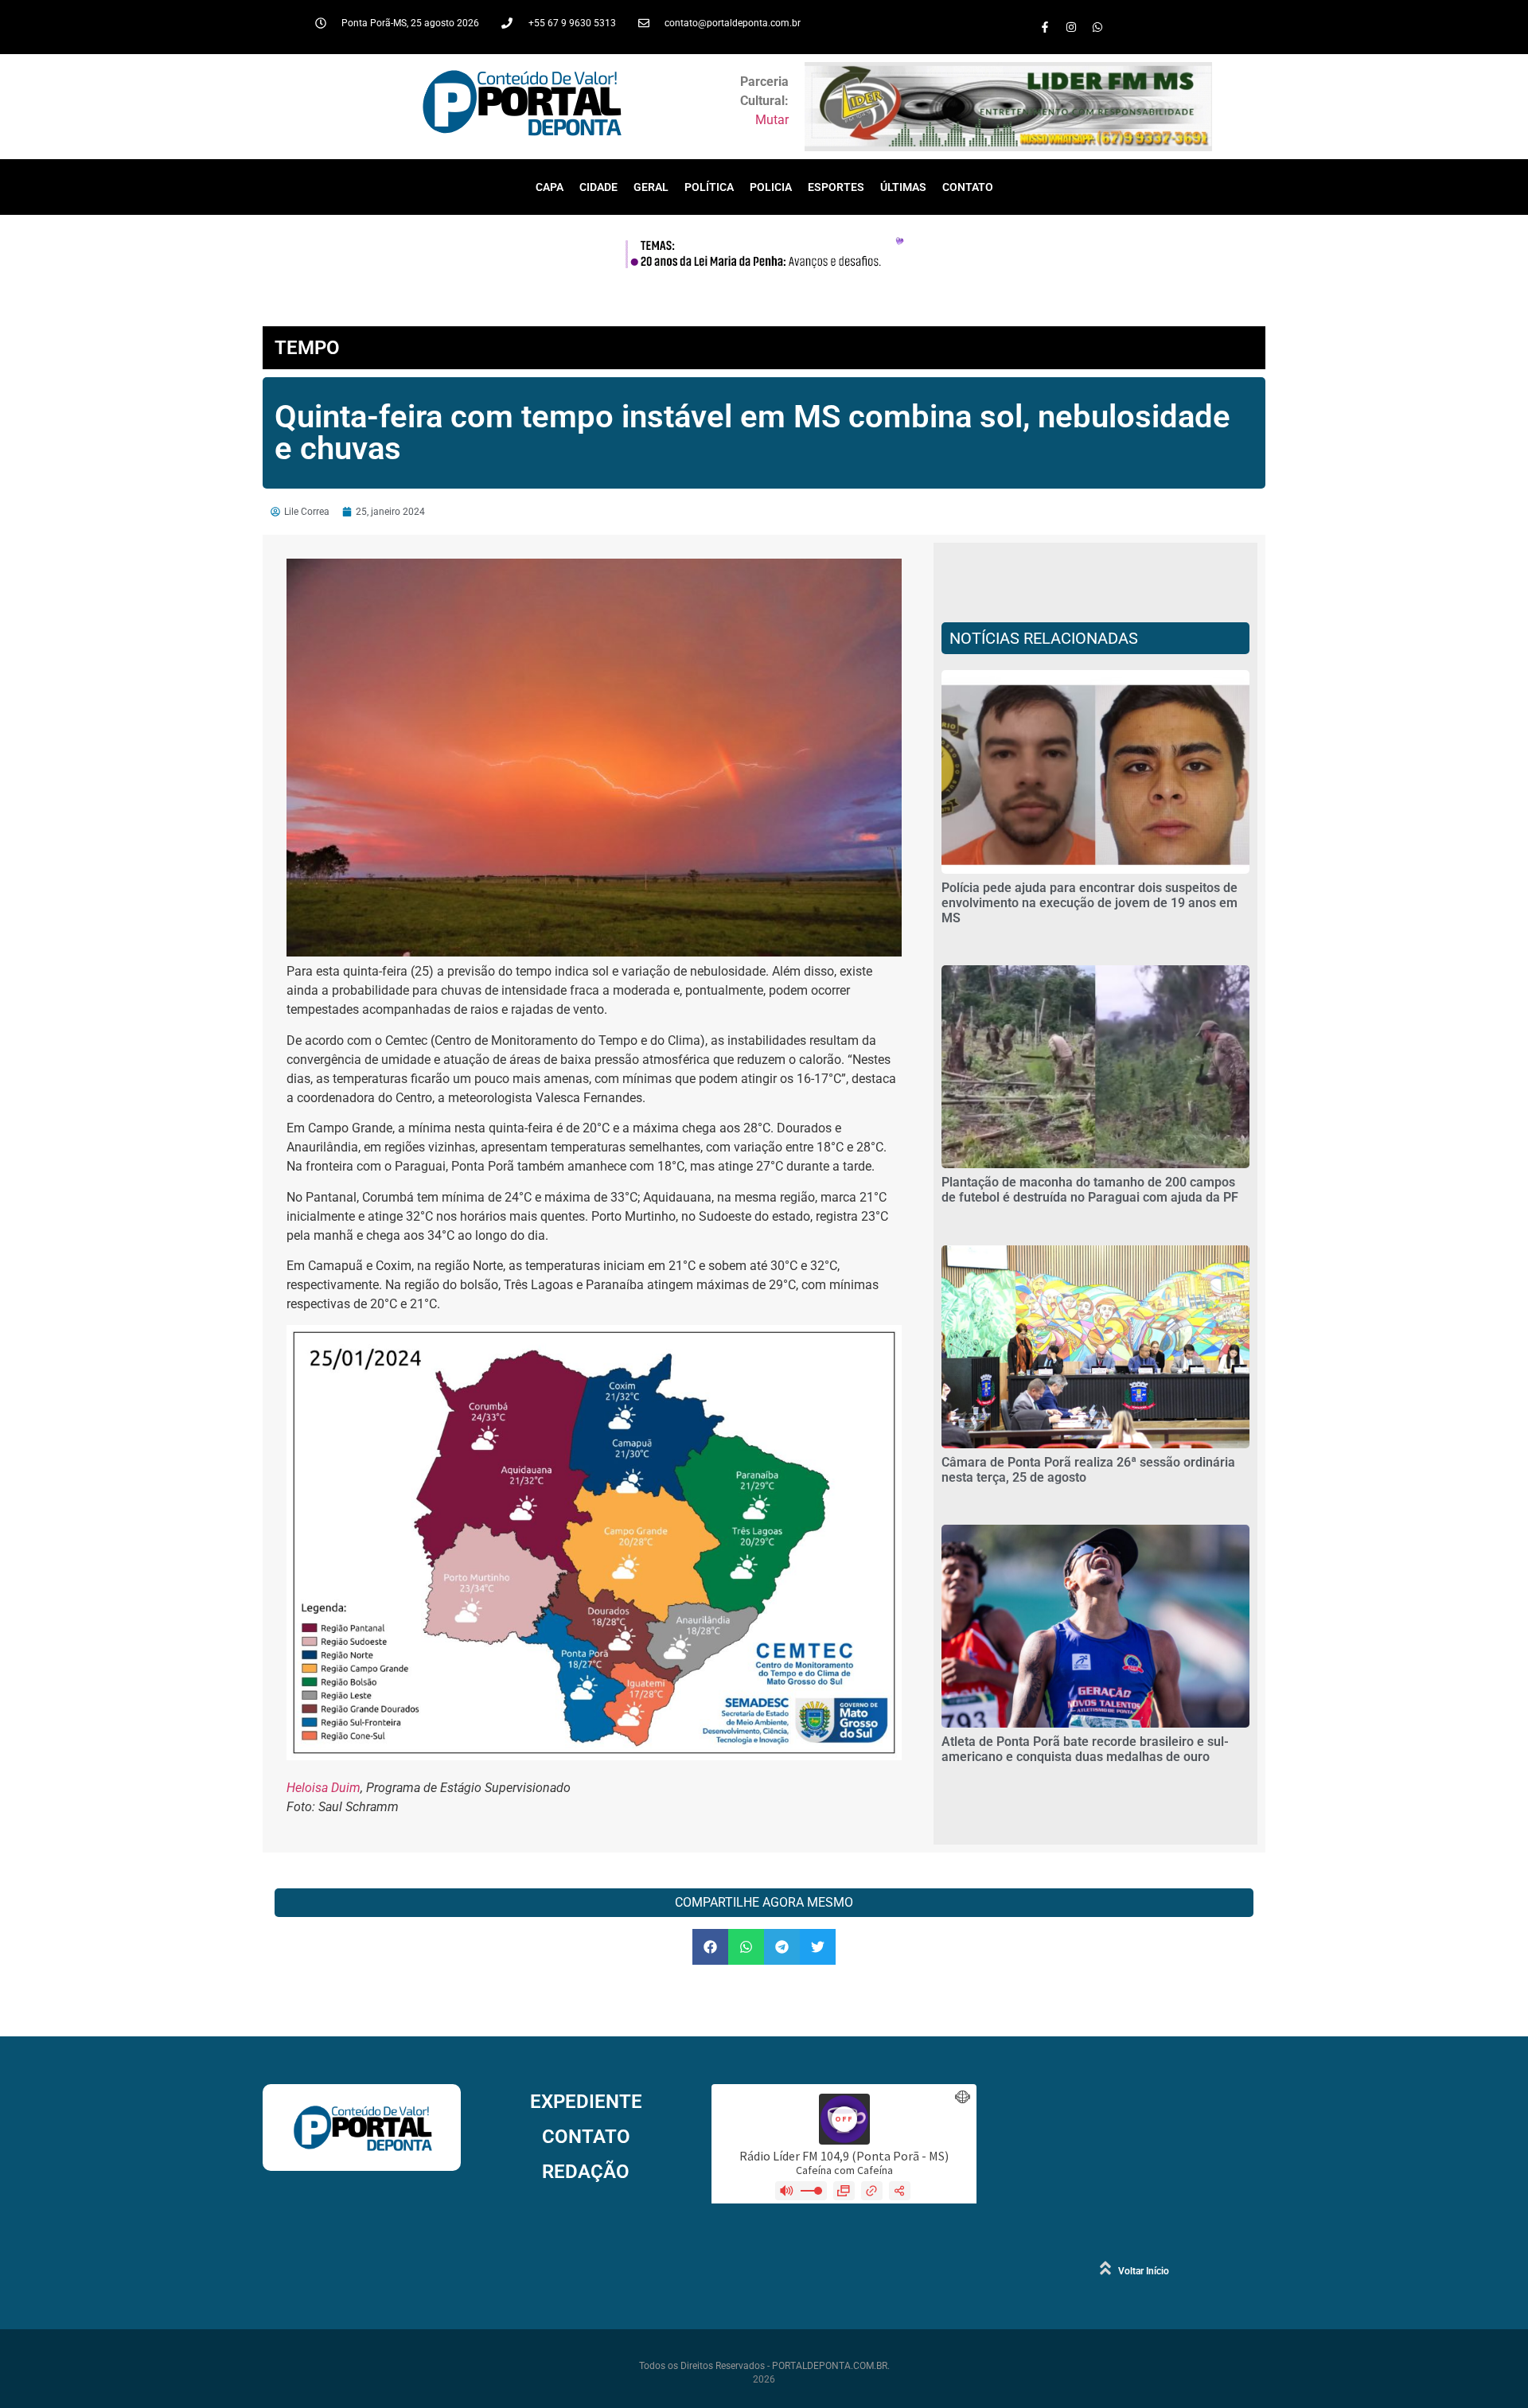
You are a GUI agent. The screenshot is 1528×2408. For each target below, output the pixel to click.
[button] (710, 1947)
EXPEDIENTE (586, 2102)
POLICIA (771, 187)
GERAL (651, 187)
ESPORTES (836, 187)
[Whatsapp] (1097, 27)
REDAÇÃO (586, 2172)
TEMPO (307, 348)
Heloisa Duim (324, 1788)
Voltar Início (1144, 2271)
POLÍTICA (709, 187)
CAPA (550, 187)
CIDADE (598, 187)
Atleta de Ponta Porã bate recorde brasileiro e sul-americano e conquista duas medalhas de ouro (1085, 1749)
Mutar (772, 120)
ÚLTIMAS (903, 187)
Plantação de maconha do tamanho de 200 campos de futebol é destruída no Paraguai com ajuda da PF (1090, 1190)
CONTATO (968, 187)
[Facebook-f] (1045, 27)
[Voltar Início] (1105, 2268)
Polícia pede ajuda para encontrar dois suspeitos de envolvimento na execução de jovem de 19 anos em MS (1089, 903)
